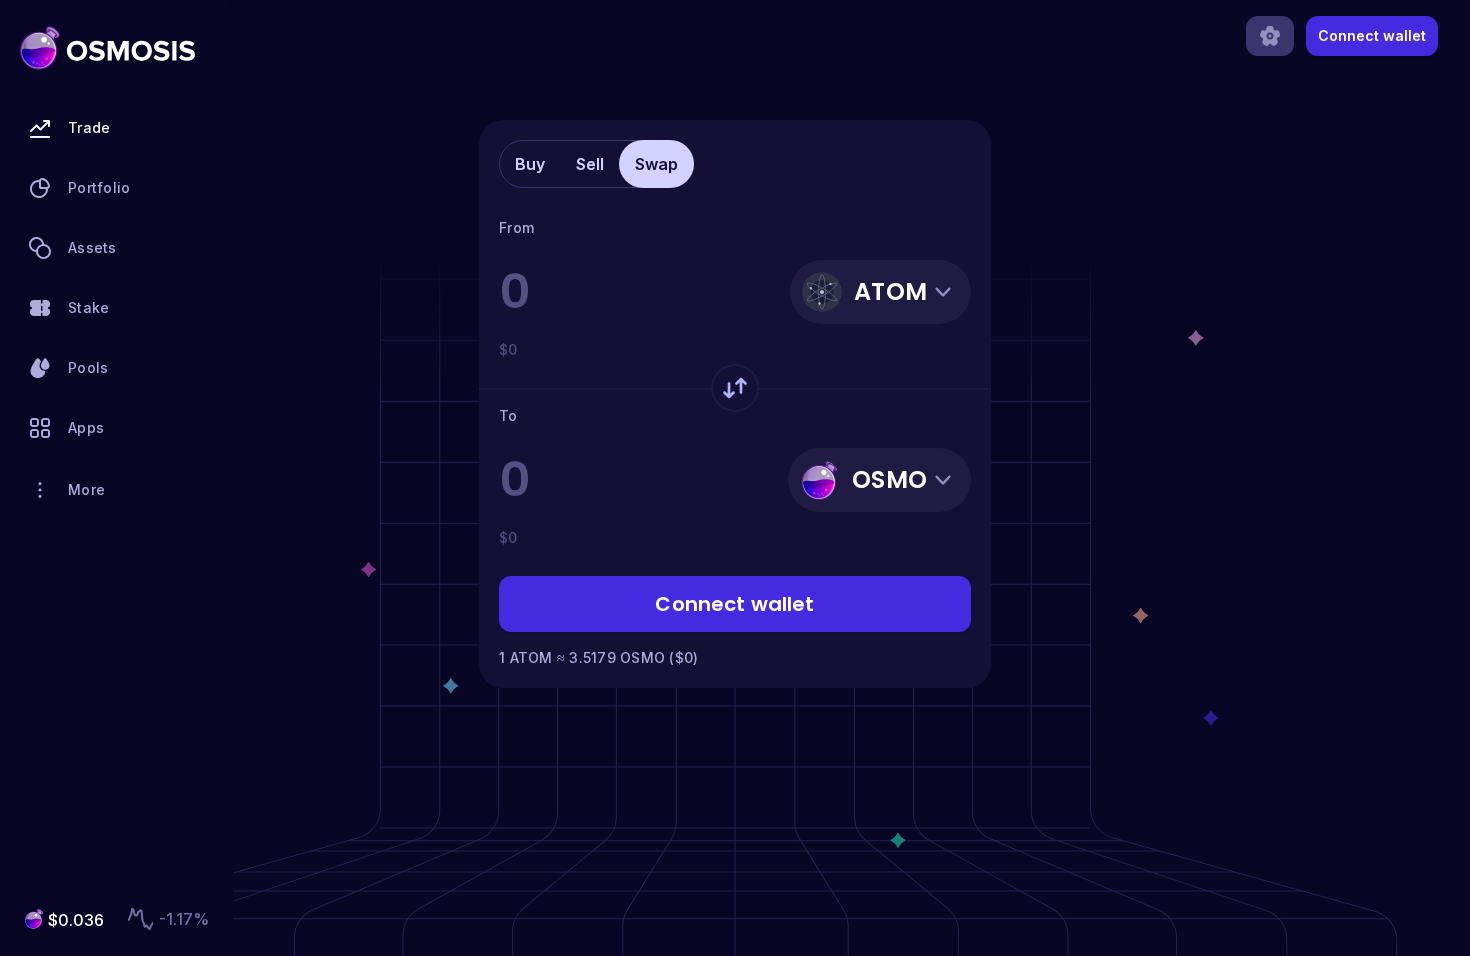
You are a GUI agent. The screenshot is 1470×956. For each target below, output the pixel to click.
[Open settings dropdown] (1270, 36)
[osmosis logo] (107, 48)
